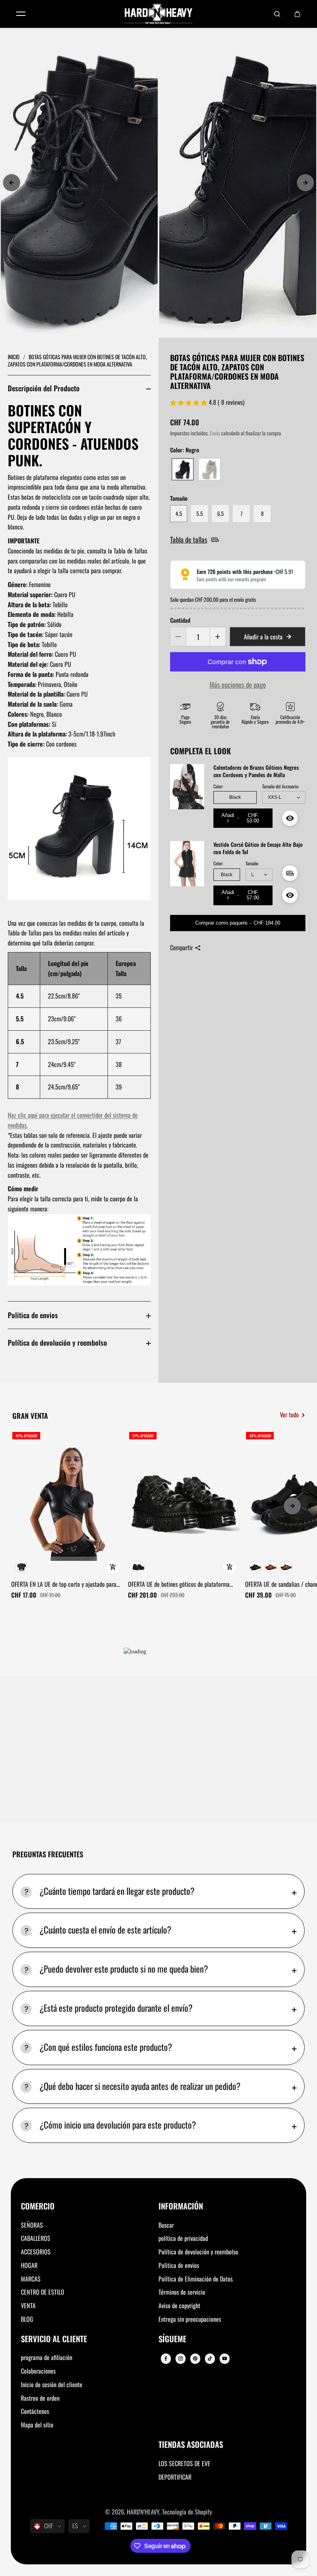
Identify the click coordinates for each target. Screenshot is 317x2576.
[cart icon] (297, 14)
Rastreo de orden (40, 2398)
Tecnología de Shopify (187, 2512)
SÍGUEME (172, 2339)
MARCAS (31, 2279)
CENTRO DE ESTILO (43, 2292)
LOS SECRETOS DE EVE (184, 2463)
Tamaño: (252, 863)
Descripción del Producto (44, 388)
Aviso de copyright (179, 2305)
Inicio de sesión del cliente (52, 2384)
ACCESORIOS (36, 2252)
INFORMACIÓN (181, 2207)
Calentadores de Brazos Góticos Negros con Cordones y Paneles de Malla (256, 771)
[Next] (305, 183)
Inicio (14, 357)
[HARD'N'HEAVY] (158, 14)
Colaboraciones (38, 2371)
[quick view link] (113, 1567)
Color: (218, 786)
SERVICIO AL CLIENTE (54, 2339)
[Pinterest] (195, 2358)
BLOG (27, 2319)
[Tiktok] (210, 2358)
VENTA (28, 2305)
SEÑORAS (32, 2225)
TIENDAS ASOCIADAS (191, 2445)
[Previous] (12, 183)
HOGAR (29, 2265)
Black (235, 797)
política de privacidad (183, 2238)
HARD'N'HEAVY (143, 2512)
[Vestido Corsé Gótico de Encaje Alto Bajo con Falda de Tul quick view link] (290, 895)
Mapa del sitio (37, 2425)
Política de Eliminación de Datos (196, 2279)
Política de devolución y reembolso (57, 1342)
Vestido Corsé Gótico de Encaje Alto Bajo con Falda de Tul (258, 848)
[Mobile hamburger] (21, 14)
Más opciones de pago (238, 684)
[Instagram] (181, 2358)
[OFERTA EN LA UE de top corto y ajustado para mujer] (67, 1504)
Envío (215, 433)
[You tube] (225, 2358)
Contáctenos (35, 2411)
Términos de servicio (182, 2292)
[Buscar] (277, 14)
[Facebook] (166, 2358)
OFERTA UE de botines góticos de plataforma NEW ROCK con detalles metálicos (179, 1584)
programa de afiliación (47, 2357)
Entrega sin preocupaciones (190, 2319)
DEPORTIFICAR (175, 2477)
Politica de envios (33, 1315)
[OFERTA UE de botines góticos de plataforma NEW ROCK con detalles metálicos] (184, 1504)
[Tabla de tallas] (290, 873)
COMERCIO (38, 2207)
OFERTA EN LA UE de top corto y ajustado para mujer (64, 1584)
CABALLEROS (36, 2238)
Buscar (166, 2225)
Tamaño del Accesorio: (280, 786)
